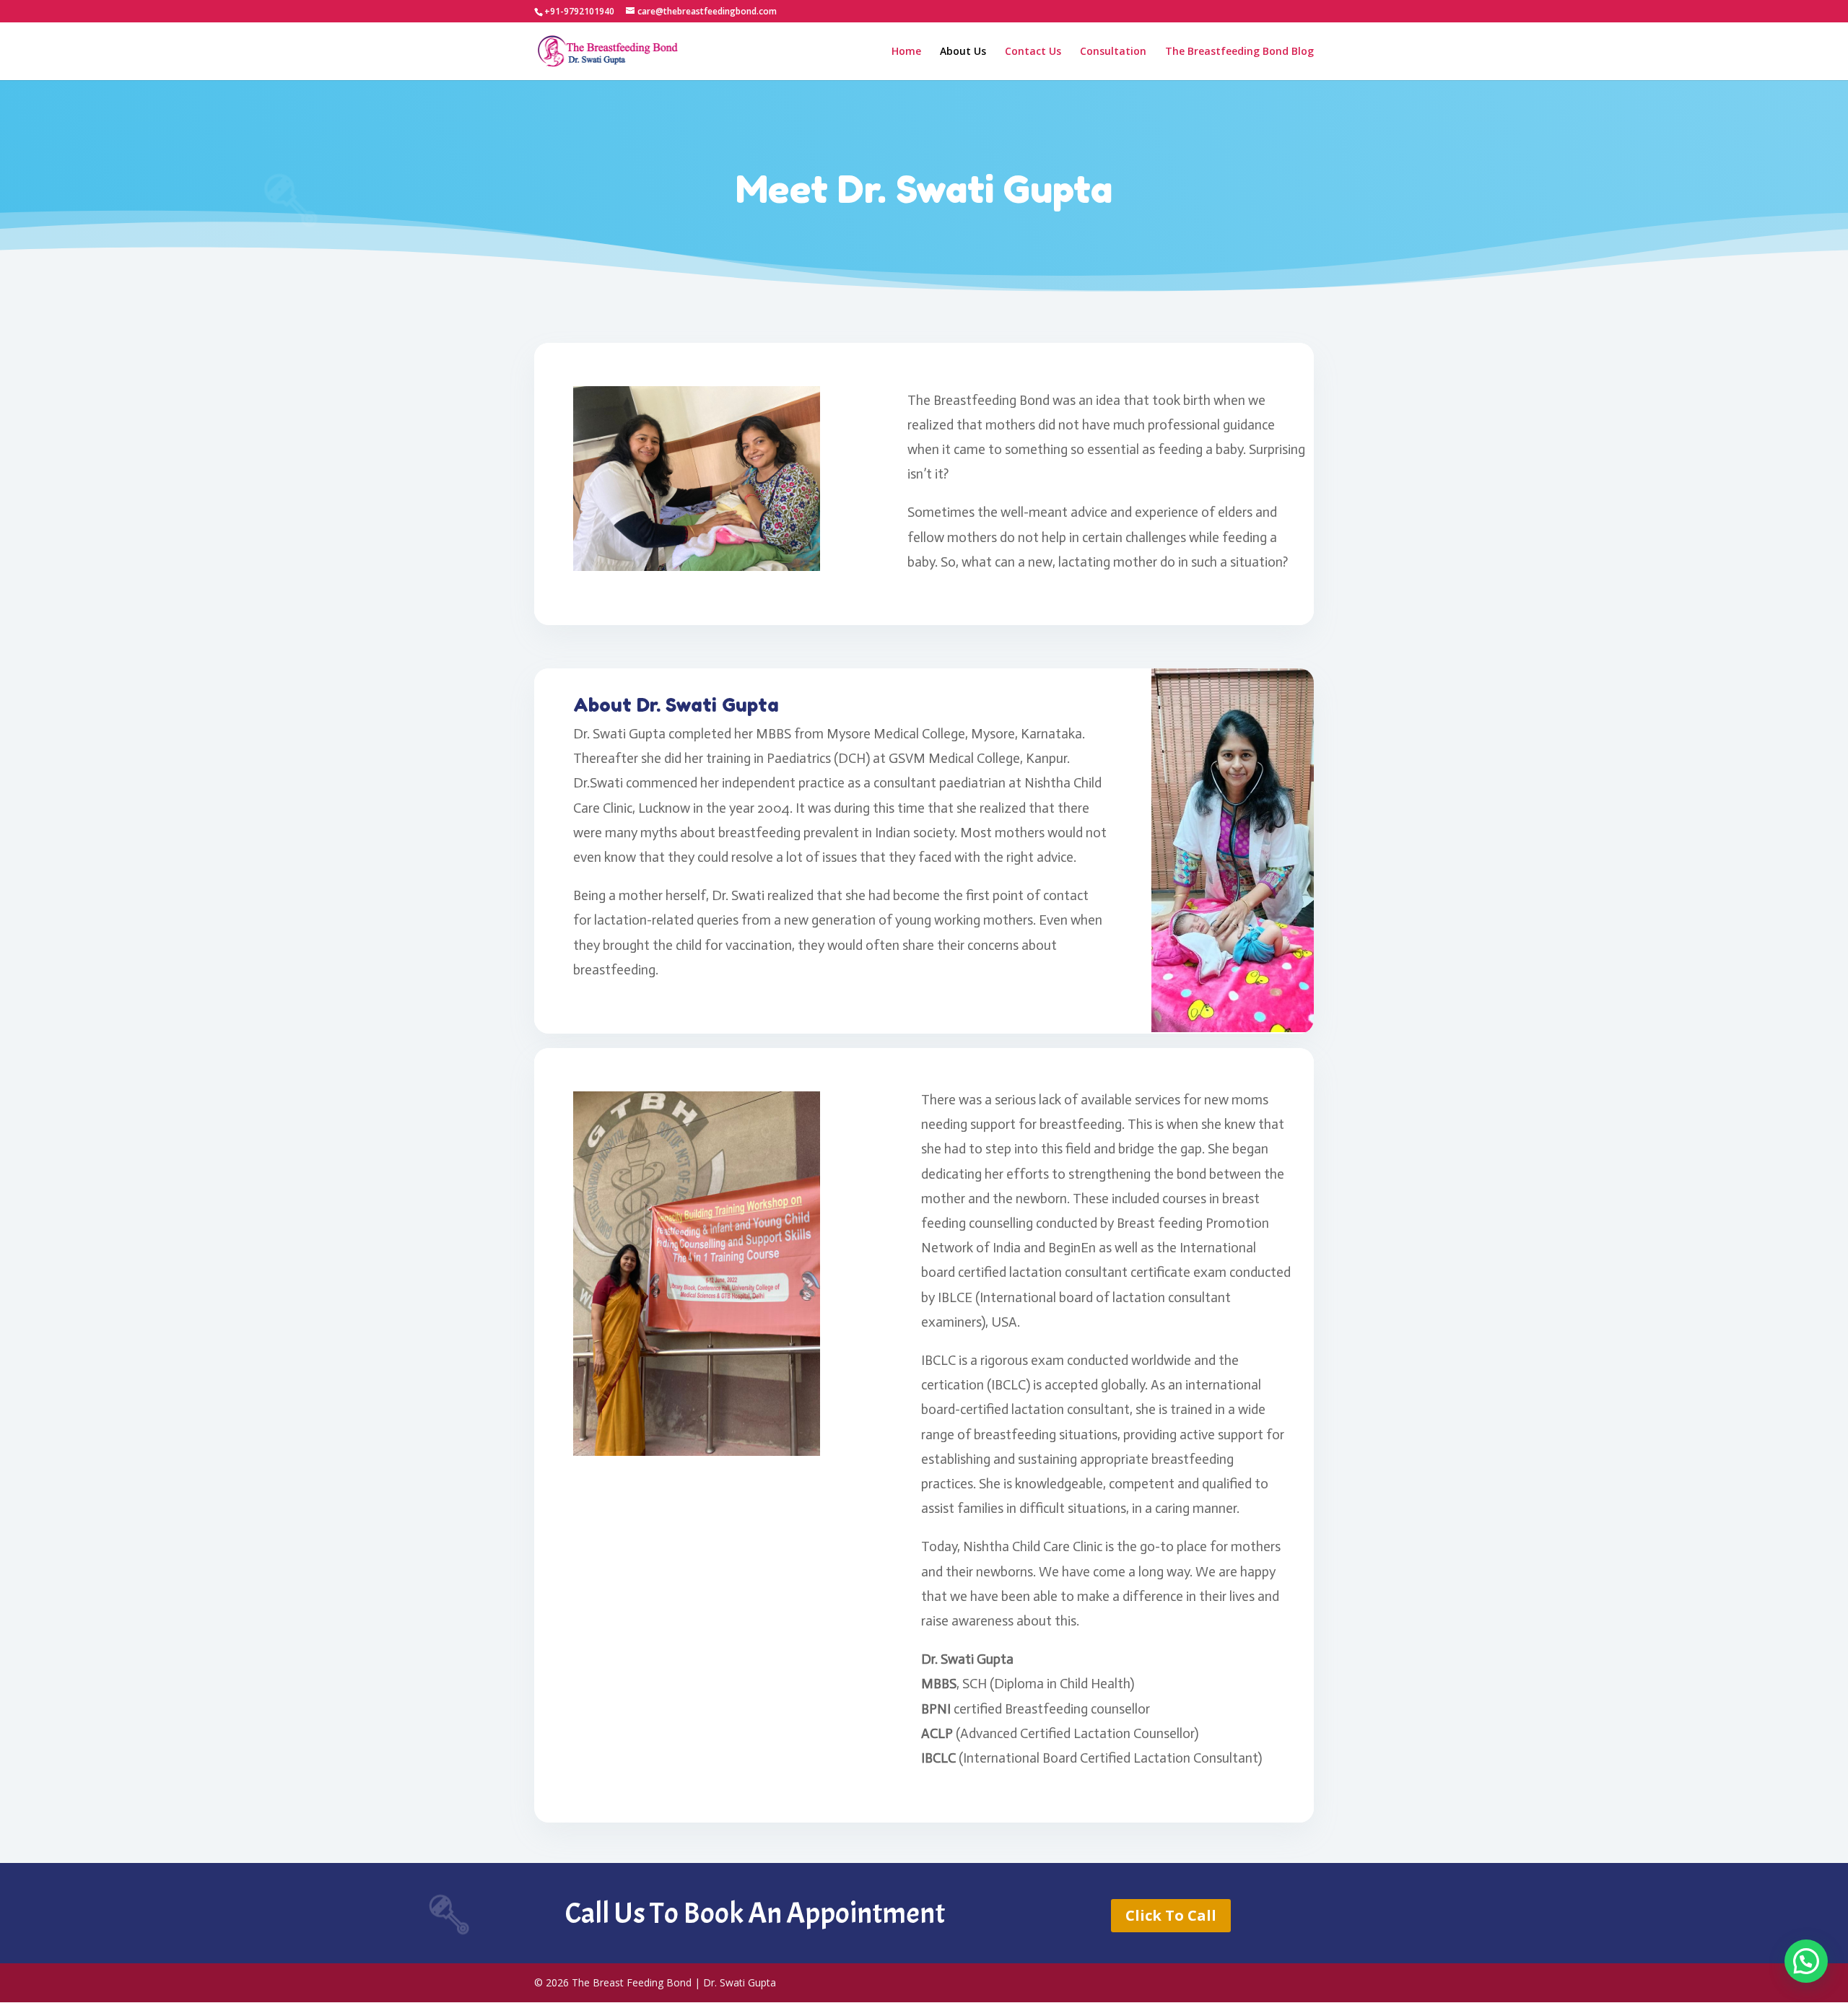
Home (906, 52)
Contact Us (1033, 52)
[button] (1806, 1961)
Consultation (1113, 52)
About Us (963, 52)
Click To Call (1171, 1915)
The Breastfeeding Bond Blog (1239, 52)
